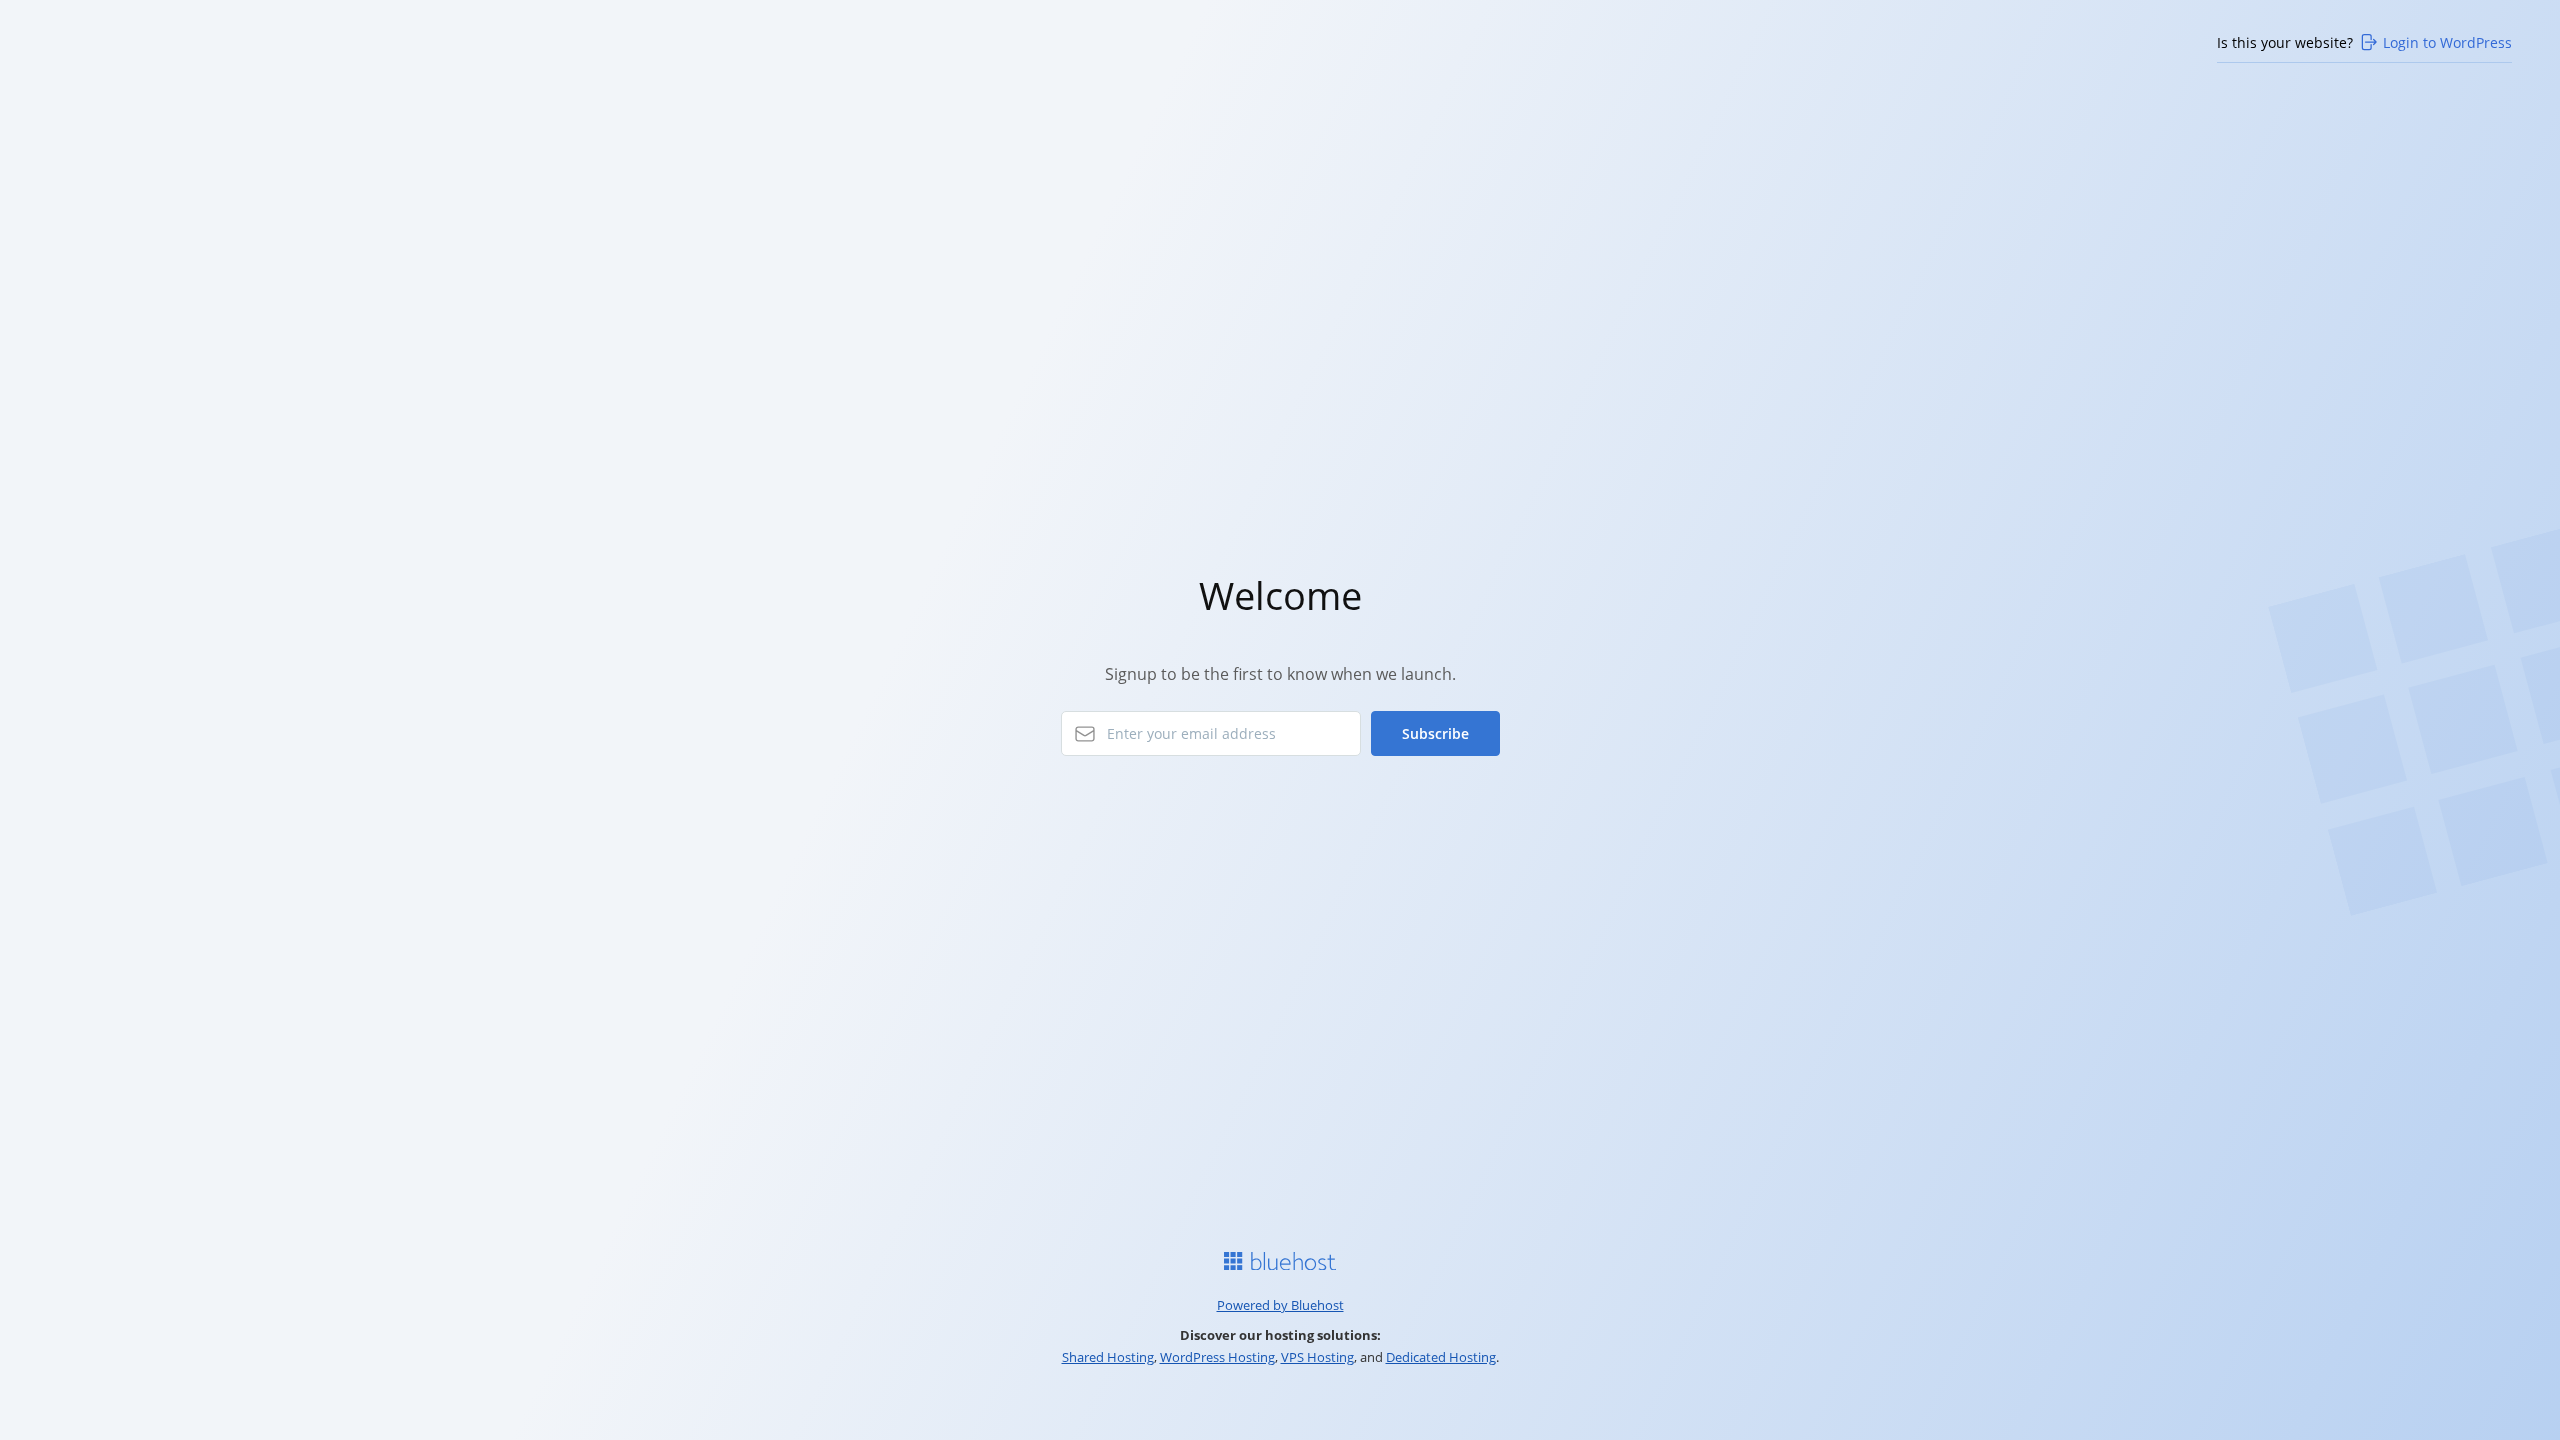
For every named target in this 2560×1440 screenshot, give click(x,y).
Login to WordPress (2447, 42)
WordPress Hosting (1217, 1357)
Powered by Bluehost (1280, 1305)
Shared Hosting (1108, 1357)
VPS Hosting (1317, 1357)
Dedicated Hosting (1441, 1357)
